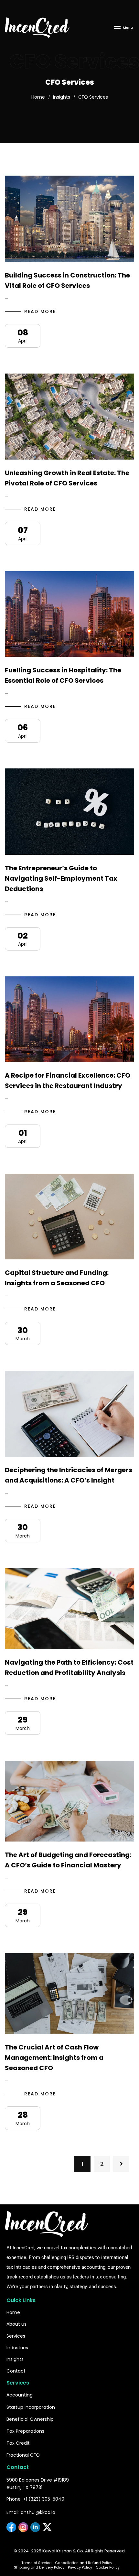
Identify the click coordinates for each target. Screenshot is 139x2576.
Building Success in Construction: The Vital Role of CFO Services (67, 280)
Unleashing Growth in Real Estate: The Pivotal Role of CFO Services (67, 478)
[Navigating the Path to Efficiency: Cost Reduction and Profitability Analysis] (69, 1609)
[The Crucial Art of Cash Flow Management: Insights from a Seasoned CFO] (69, 1994)
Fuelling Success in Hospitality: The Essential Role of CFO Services (63, 675)
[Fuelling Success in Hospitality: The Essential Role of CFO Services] (69, 614)
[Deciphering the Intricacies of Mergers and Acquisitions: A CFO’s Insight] (69, 1414)
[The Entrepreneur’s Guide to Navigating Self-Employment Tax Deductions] (69, 812)
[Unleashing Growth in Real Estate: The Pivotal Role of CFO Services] (69, 417)
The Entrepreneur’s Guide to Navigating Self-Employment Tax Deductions (61, 878)
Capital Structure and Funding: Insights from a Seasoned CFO (57, 1278)
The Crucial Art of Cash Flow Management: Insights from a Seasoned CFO (54, 2058)
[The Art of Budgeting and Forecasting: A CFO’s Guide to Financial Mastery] (69, 1801)
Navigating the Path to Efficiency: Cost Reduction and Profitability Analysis (69, 1668)
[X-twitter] (47, 2527)
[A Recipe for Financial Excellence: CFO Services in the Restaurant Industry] (69, 1019)
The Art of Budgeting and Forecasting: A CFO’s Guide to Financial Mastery (68, 1860)
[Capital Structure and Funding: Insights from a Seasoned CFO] (69, 1217)
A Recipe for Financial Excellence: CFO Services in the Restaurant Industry (68, 1081)
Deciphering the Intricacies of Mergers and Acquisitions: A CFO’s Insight (69, 1475)
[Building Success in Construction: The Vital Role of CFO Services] (69, 219)
